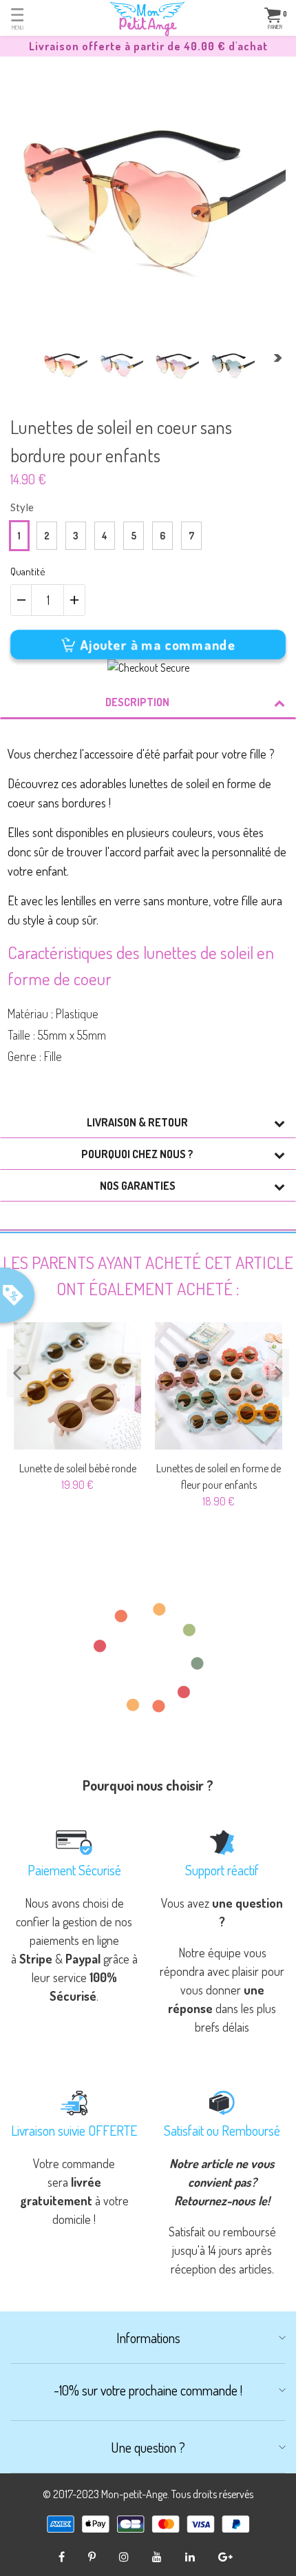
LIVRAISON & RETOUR (137, 1122)
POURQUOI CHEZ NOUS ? (137, 1154)
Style (22, 507)
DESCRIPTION (137, 702)
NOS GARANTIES (138, 1186)
